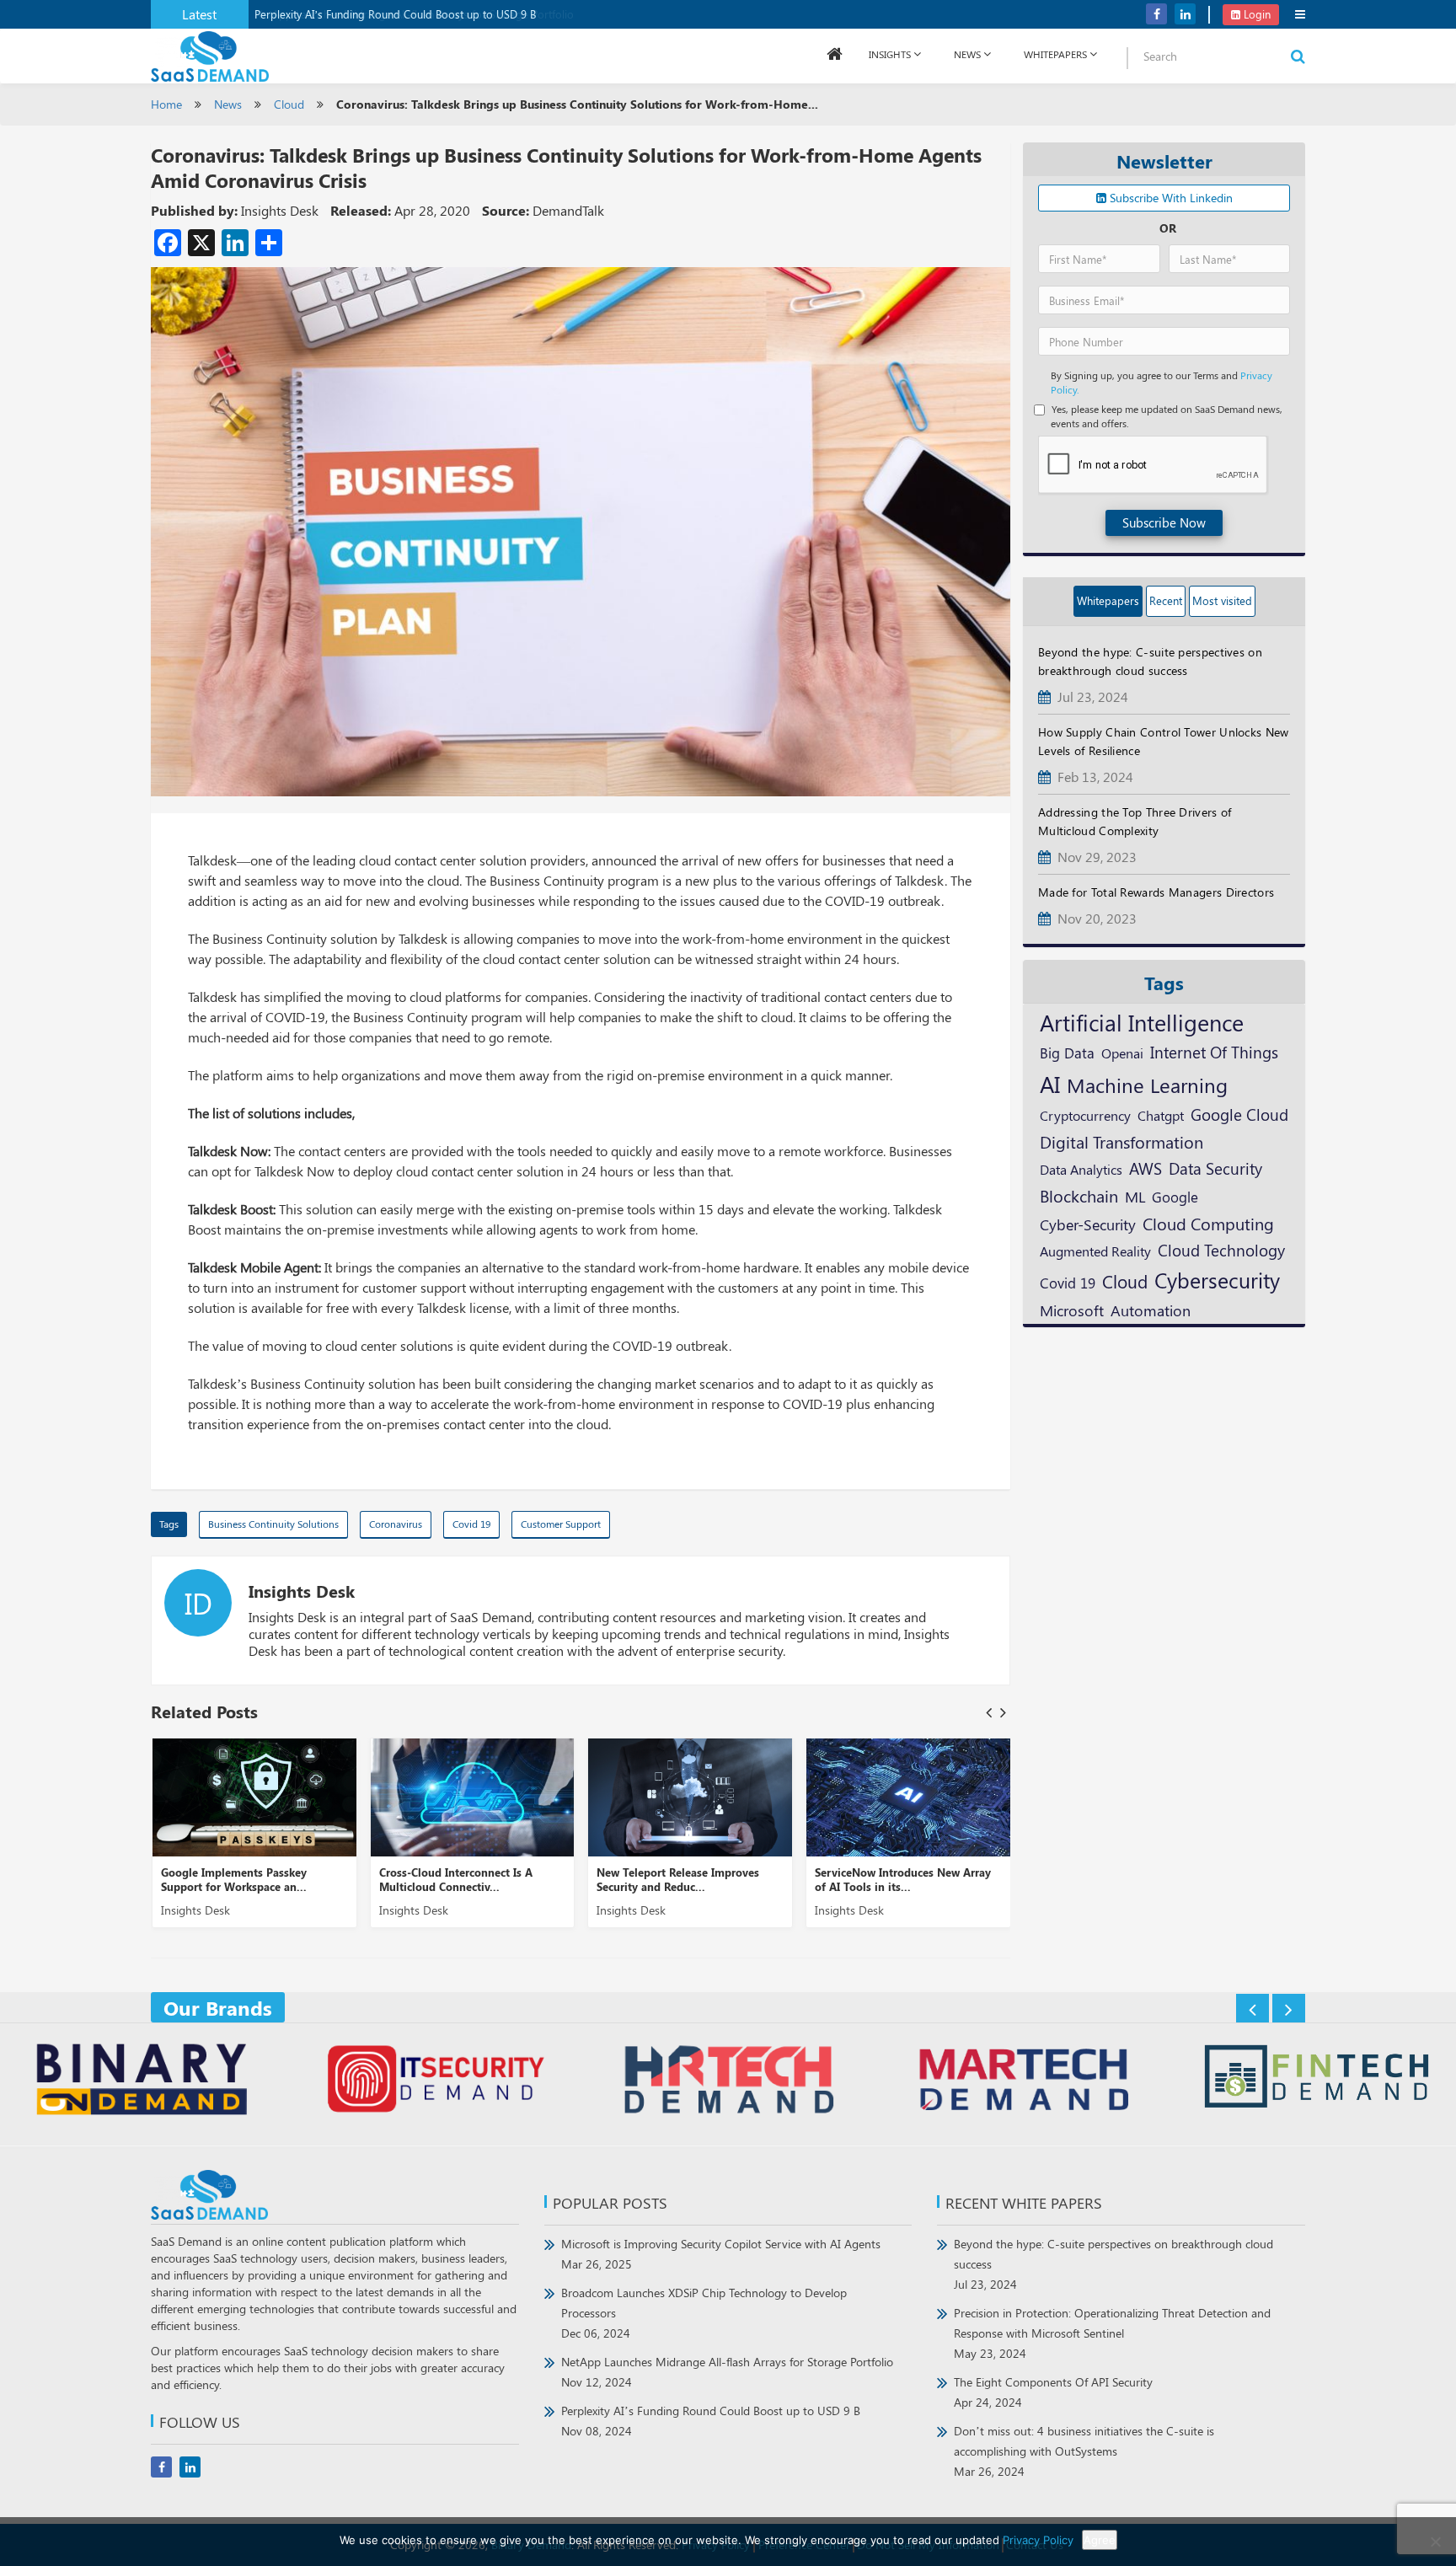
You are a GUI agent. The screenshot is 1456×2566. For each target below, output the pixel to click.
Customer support (561, 1524)
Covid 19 (471, 1524)
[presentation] (989, 1712)
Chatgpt (1161, 1115)
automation (1151, 1310)
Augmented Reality (1095, 1251)
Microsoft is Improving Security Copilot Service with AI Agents (721, 2254)
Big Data (1067, 1053)
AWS (1146, 1168)
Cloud (289, 104)
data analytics (1081, 1169)
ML (1135, 1196)
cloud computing (1208, 1224)
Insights (890, 54)
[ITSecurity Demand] (436, 2081)
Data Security (1215, 1168)
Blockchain (1079, 1195)
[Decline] (1435, 2542)
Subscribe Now (1164, 522)
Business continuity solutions (273, 1524)
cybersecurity (1217, 1280)
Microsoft (1072, 1310)
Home (166, 104)
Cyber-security (1088, 1224)
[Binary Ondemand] (142, 2081)
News (967, 54)
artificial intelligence (1142, 1022)
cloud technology (1221, 1250)
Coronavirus (396, 1524)
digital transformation (1121, 1141)
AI (1050, 1084)
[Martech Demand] (1023, 2081)
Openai (1122, 1053)
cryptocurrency (1085, 1115)
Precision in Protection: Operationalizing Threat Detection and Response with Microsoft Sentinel (1112, 2333)
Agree (1100, 2540)
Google (1175, 1196)
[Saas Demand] (210, 55)
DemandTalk (568, 210)
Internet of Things (1214, 1052)
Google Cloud (1239, 1114)
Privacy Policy (1038, 2540)
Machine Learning (1147, 1085)
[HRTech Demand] (729, 2081)
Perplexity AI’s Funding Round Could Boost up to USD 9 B (395, 14)
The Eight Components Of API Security (1053, 2392)
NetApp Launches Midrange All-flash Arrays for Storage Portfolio (727, 2372)
